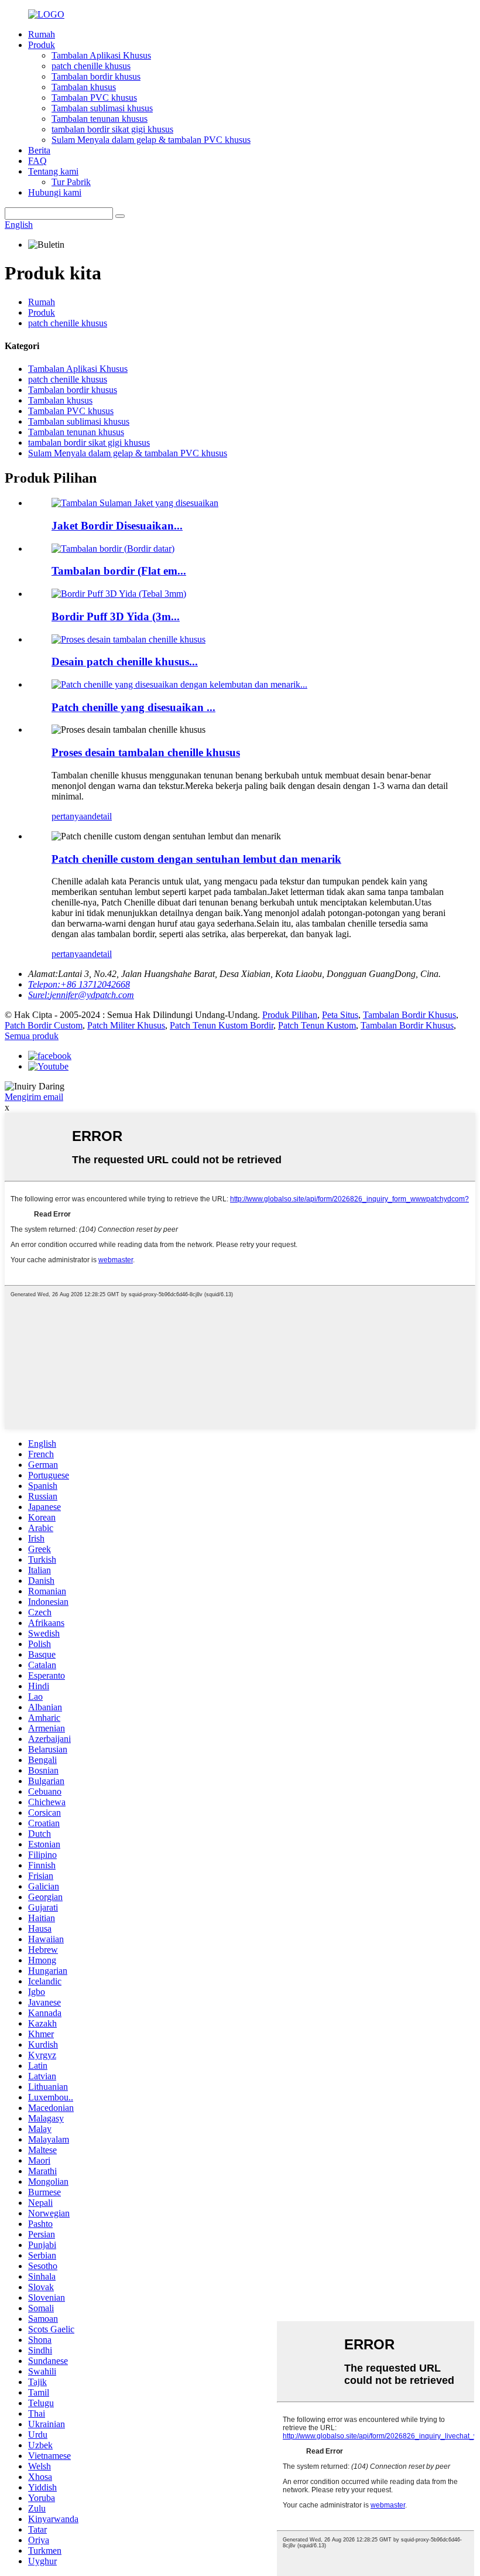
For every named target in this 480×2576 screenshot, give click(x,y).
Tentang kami (53, 171)
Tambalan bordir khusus (96, 76)
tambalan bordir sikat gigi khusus (112, 129)
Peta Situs (340, 1015)
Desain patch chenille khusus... (125, 662)
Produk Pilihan (290, 1015)
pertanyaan (72, 816)
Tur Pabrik (71, 182)
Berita (39, 150)
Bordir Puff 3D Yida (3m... (116, 616)
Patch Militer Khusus (126, 1025)
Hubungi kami (55, 192)
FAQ (37, 161)
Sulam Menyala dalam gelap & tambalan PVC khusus (151, 140)
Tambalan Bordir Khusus (409, 1015)
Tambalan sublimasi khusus (102, 108)
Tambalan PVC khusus (94, 98)
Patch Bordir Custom (44, 1025)
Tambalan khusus (84, 87)
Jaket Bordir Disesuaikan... (117, 526)
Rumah (42, 34)
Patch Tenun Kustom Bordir (222, 1025)
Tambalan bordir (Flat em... (119, 571)
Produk (42, 45)
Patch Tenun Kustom (317, 1025)
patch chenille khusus (91, 66)
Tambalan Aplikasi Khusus (101, 55)
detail (102, 816)
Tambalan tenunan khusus (100, 119)
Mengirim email (34, 1097)
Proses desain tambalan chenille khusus (146, 752)
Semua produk (32, 1036)
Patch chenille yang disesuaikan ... (133, 707)
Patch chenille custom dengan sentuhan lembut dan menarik (196, 859)
